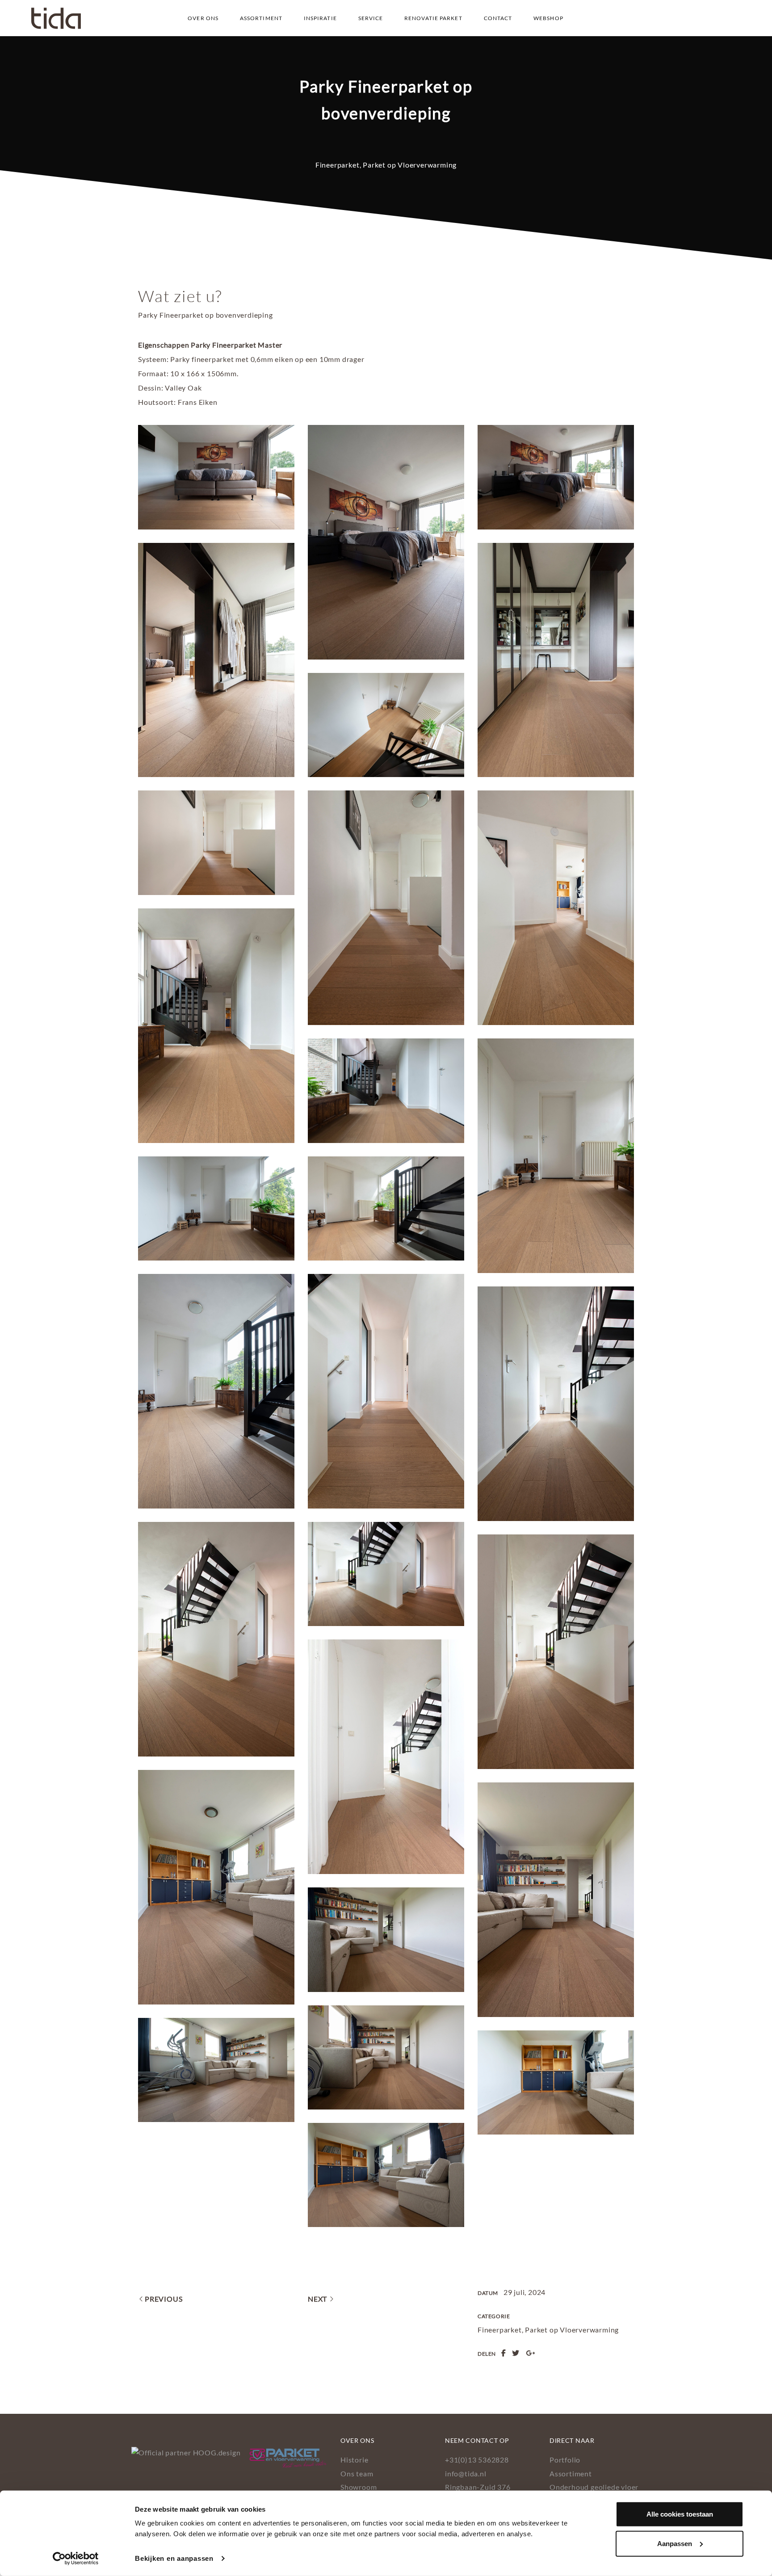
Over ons (203, 18)
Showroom (359, 2487)
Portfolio (565, 2460)
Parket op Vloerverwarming (410, 165)
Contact (498, 18)
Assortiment (261, 18)
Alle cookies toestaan (680, 2514)
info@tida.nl (466, 2473)
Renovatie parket (433, 18)
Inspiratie (320, 18)
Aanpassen (675, 2543)
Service (371, 18)
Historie (354, 2460)
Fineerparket (338, 165)
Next (317, 2299)
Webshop (548, 18)
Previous (164, 2299)
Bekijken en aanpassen (174, 2558)
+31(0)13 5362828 (477, 2460)
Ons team (357, 2473)
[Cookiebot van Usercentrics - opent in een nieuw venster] (76, 2559)
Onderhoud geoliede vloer (594, 2487)
